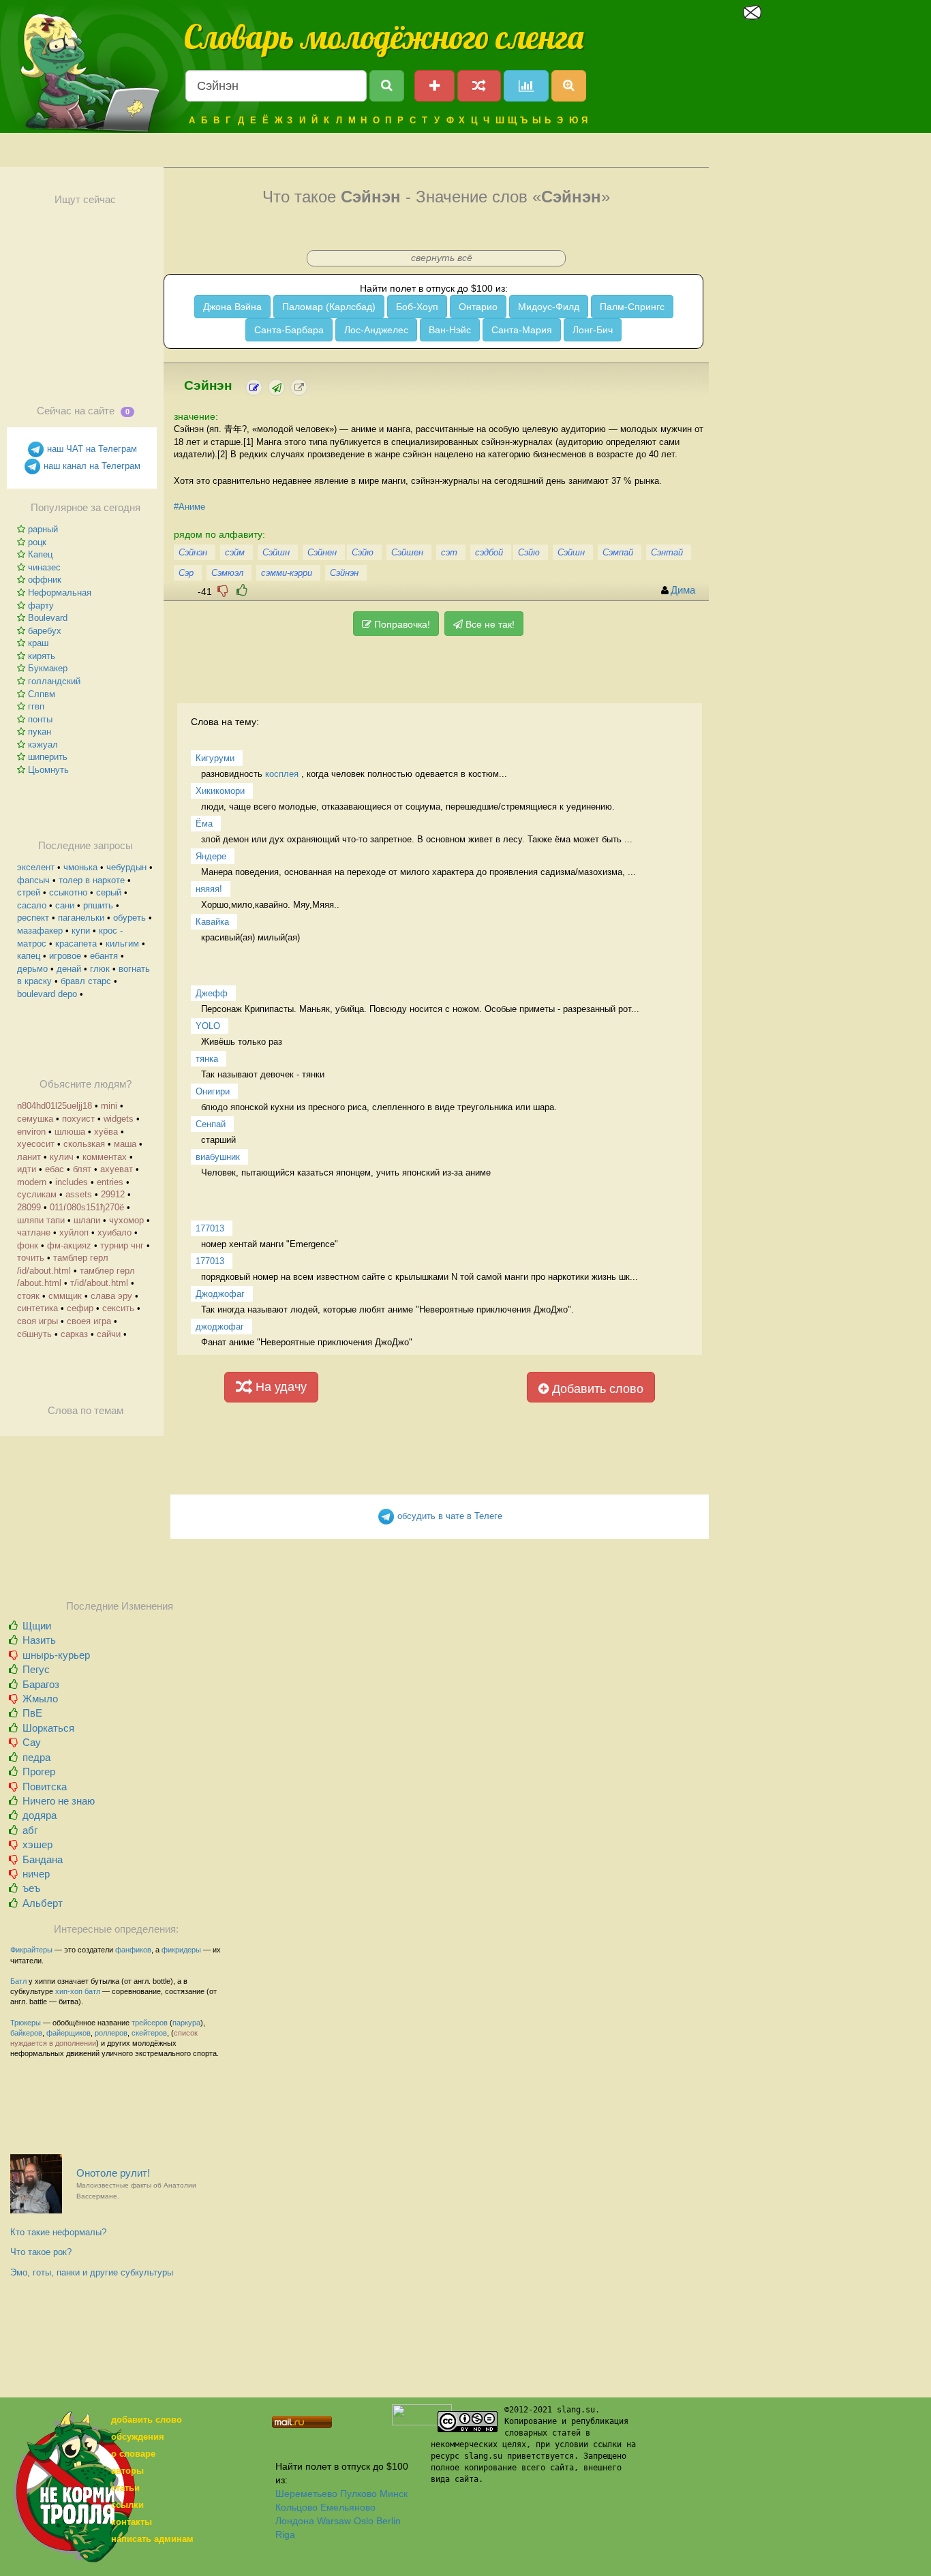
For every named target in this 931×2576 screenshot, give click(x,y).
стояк (28, 1296)
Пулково (358, 2494)
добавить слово (147, 2420)
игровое (65, 956)
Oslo (364, 2521)
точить (31, 1258)
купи (81, 931)
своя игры (37, 1321)
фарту (41, 605)
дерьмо (32, 969)
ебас (55, 1169)
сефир (80, 1308)
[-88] (223, 591)
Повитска (45, 1787)
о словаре (133, 2454)
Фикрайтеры (31, 1950)
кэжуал (43, 745)
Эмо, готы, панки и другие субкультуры (92, 2272)
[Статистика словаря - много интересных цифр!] (526, 86)
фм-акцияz (69, 1245)
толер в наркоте (92, 880)
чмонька (80, 867)
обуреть (129, 918)
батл (92, 1991)
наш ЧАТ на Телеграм (91, 449)
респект (33, 918)
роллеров (111, 2033)
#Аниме (189, 507)
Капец (40, 554)
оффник (45, 580)
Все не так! (489, 624)
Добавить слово (596, 1389)
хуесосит (36, 1144)
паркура (186, 2023)
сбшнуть (34, 1334)
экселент (36, 867)
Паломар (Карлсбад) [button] (329, 307)
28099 (29, 1207)
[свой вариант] (276, 387)
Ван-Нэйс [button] (450, 330)
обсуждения (138, 2437)
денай (69, 969)
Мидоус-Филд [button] (549, 307)
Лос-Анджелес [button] (376, 330)
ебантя (104, 956)
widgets (119, 1119)
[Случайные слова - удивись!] (479, 86)
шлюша (70, 1132)
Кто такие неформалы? (58, 2232)
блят (82, 1169)
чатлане (34, 1232)
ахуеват (117, 1169)
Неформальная (60, 593)
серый (109, 892)
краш (38, 643)
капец (29, 956)
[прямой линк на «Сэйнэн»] (299, 387)
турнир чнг (122, 1245)
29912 (113, 1194)
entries (110, 1182)
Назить (39, 1640)
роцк (37, 542)
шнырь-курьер (56, 1655)
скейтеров (149, 2033)
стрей (29, 892)
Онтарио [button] (478, 307)
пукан (40, 732)
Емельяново (348, 2507)
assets (79, 1194)
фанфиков (133, 1950)
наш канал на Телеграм (91, 466)
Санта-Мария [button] (522, 330)
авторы (127, 2471)
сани (65, 905)
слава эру (111, 1296)
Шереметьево (306, 2494)
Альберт (43, 1903)
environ (31, 1132)
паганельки (81, 918)
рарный (43, 529)
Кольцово (296, 2507)
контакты (132, 2522)
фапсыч (33, 880)
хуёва (106, 1132)
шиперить (48, 757)
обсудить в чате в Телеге (448, 1516)
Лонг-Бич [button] (593, 330)
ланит (29, 1157)
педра (36, 1757)
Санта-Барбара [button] (289, 330)
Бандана (43, 1859)
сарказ (74, 1334)
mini (109, 1106)
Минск (394, 2494)
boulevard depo (47, 994)
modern (32, 1182)
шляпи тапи (41, 1220)
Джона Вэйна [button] (232, 307)
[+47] (242, 591)
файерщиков (68, 2033)
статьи (125, 2488)
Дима (683, 590)
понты (40, 719)
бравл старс (86, 981)
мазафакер (40, 931)
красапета (76, 944)
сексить (118, 1308)
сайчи (109, 1334)
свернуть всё (442, 258)
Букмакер (48, 668)
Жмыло (40, 1699)
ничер (36, 1874)
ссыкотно (68, 892)
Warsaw (334, 2521)
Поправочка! (401, 624)
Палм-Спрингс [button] (632, 307)
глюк (100, 969)
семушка (35, 1119)
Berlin (388, 2521)
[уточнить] (254, 387)
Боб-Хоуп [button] (417, 307)
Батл (18, 1981)
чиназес (44, 567)
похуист (78, 1119)
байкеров (26, 2033)
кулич (62, 1157)
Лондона (295, 2521)
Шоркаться (48, 1728)
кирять (42, 656)
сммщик (65, 1296)
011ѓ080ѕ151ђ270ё (87, 1207)
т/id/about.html (99, 1283)
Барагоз (41, 1684)
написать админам (152, 2539)
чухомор (126, 1220)
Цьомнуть (48, 770)
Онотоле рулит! (136, 2184)
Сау (32, 1742)
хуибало (115, 1232)
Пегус (36, 1669)
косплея (282, 774)
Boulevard (48, 618)
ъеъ (31, 1888)
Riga (285, 2534)
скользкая (84, 1144)
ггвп (36, 706)
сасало (32, 905)
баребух (45, 631)
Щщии (37, 1626)
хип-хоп (69, 1991)
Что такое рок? (41, 2252)
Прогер (39, 1772)
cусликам (37, 1194)
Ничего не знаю (59, 1801)
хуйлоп (74, 1232)
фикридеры (181, 1950)
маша (125, 1144)
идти (27, 1169)
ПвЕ (32, 1713)
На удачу (279, 1387)
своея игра (89, 1321)
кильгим (122, 944)
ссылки (127, 2505)
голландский (54, 681)
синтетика (37, 1308)
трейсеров (150, 2023)
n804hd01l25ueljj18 (55, 1106)
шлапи (87, 1220)
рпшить (98, 905)
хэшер (37, 1844)
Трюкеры (26, 2023)
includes (72, 1182)
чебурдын (126, 867)
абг (30, 1830)
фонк (28, 1245)
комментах (105, 1157)
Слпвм (42, 694)
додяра (40, 1815)
